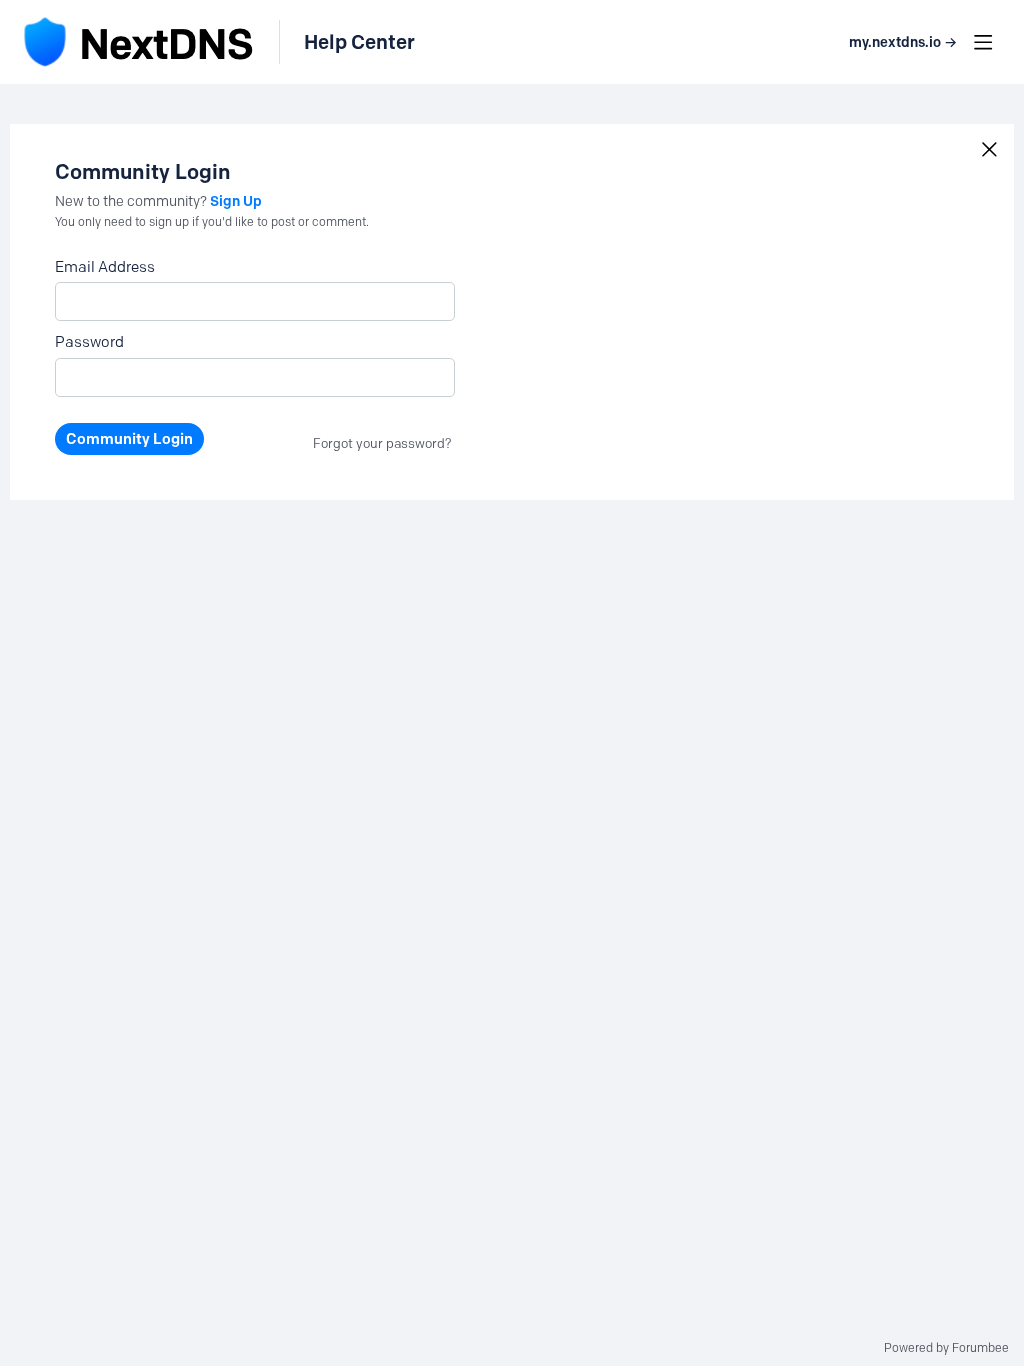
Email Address (105, 267)
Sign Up (236, 201)
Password (89, 342)
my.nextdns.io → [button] (903, 42)
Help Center (359, 42)
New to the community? (132, 201)
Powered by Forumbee (946, 1348)
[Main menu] (983, 42)
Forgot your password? (382, 443)
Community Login (129, 439)
